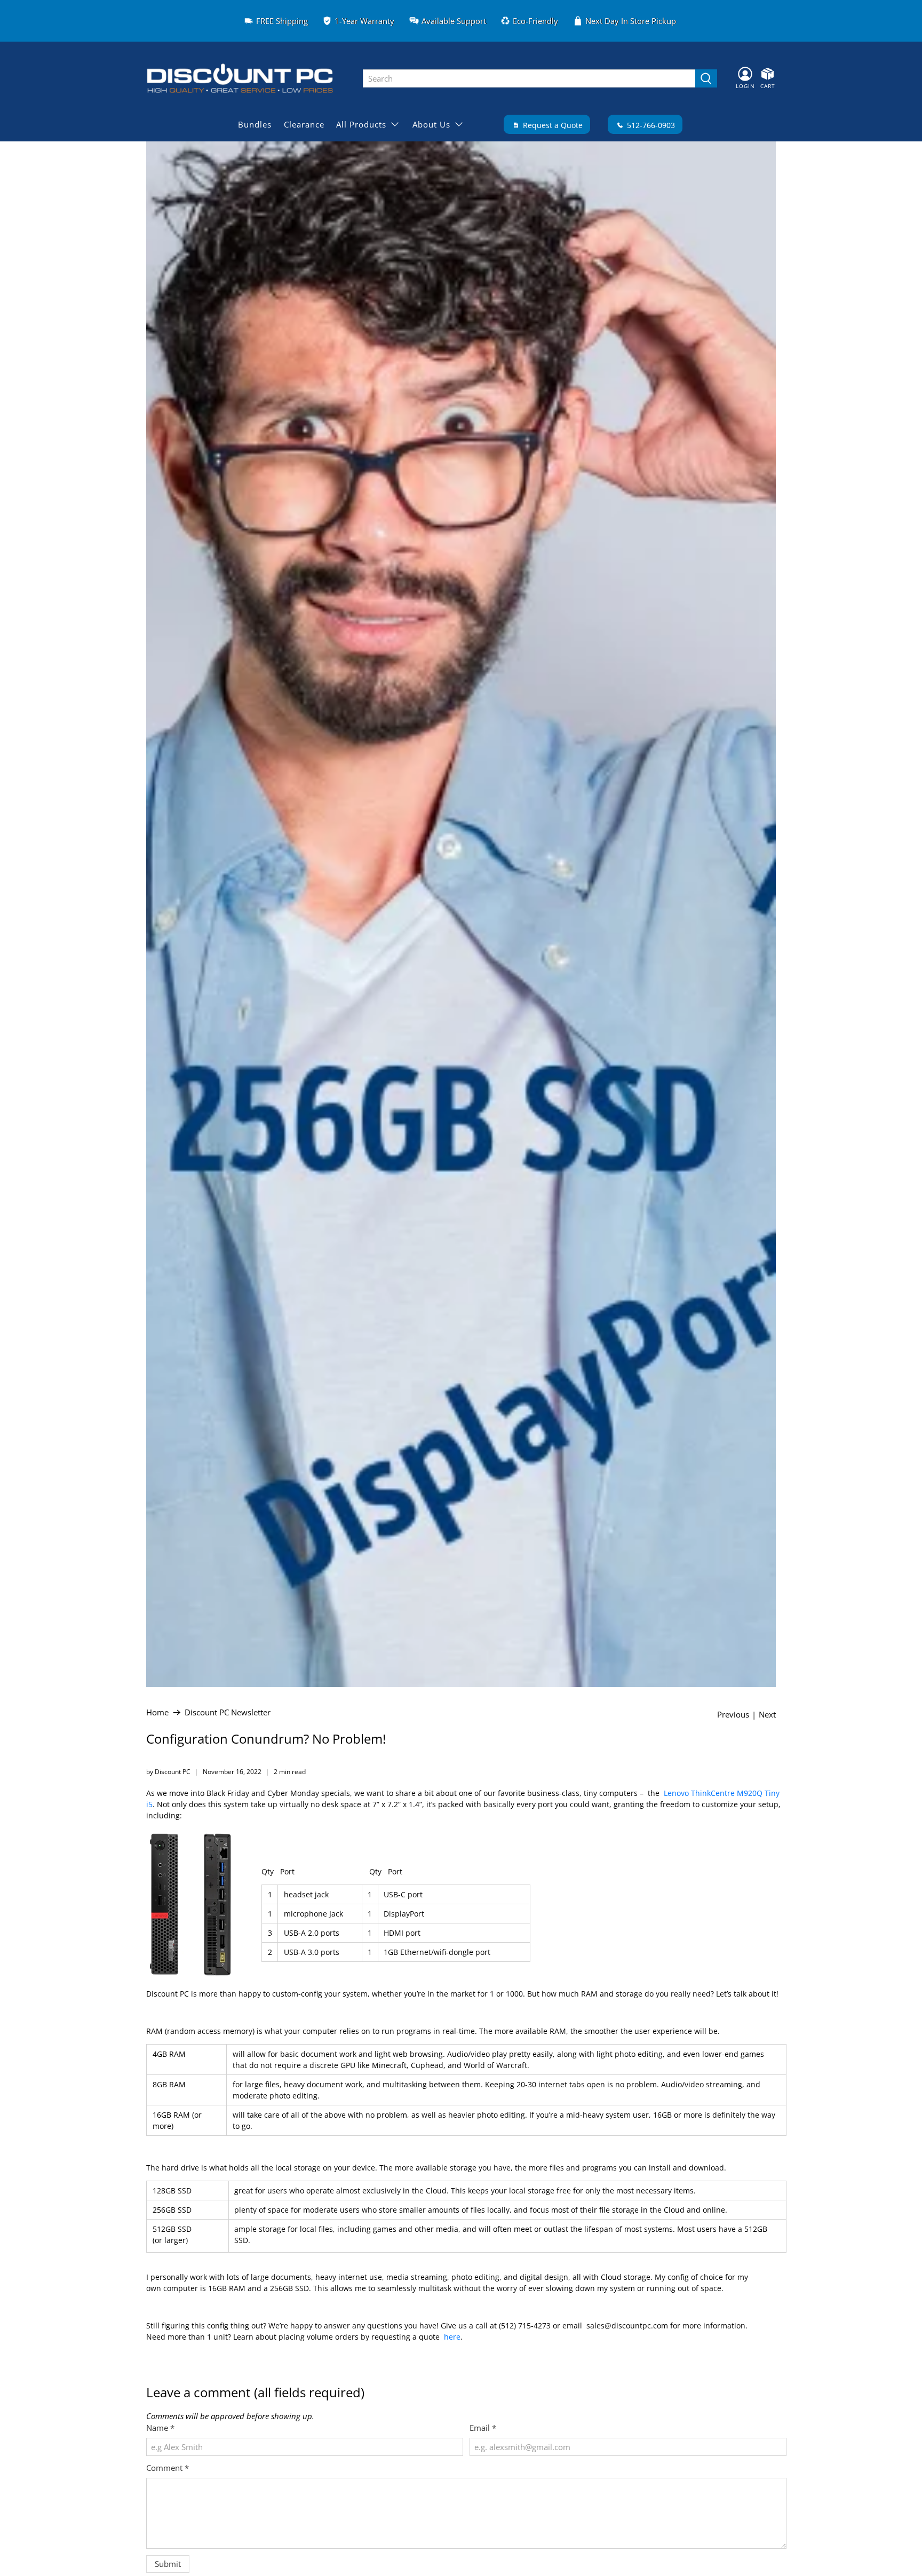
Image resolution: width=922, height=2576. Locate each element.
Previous (733, 1715)
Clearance (304, 124)
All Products (361, 124)
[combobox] (529, 78)
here (452, 2337)
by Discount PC (168, 1772)
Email (483, 2428)
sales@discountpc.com (627, 2325)
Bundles (255, 124)
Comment (168, 2468)
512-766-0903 (650, 125)
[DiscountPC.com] (247, 78)
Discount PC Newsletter (228, 1712)
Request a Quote (552, 125)
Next (767, 1715)
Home (157, 1712)
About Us (431, 124)
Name (160, 2428)
